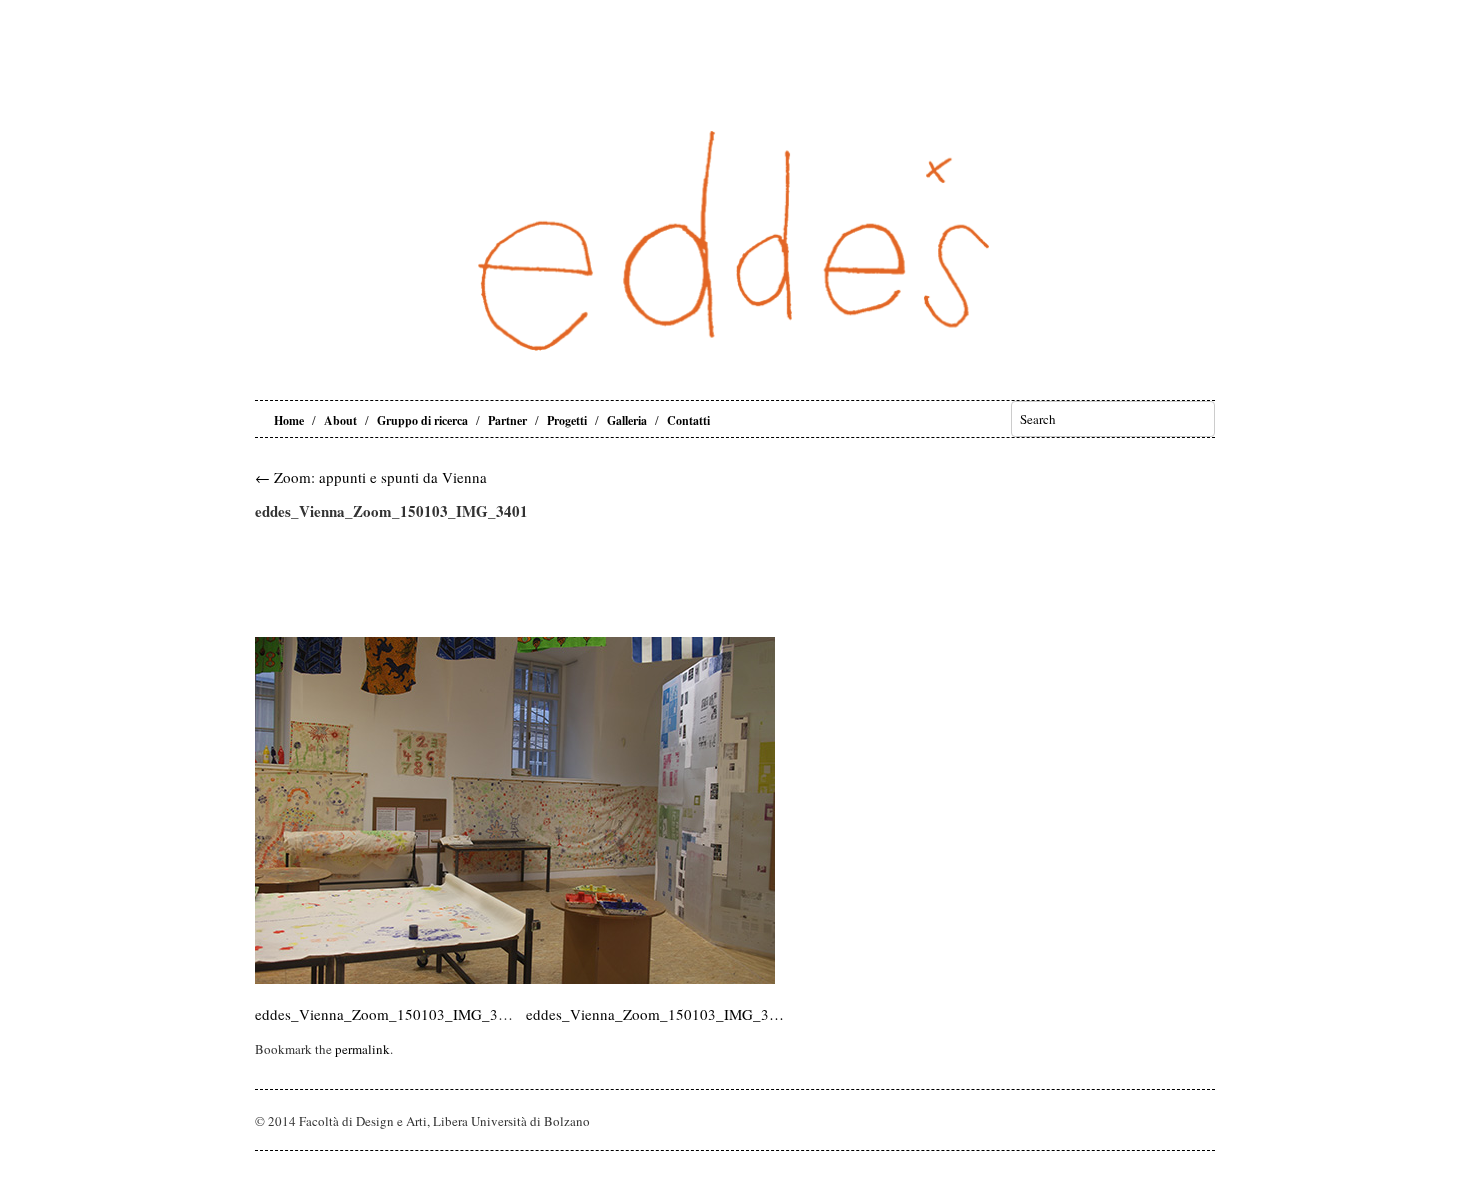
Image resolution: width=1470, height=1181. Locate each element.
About (340, 420)
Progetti (567, 420)
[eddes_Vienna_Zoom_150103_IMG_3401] (515, 978)
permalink (362, 1049)
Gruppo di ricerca (422, 420)
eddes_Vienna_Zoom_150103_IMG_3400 (388, 1014)
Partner (507, 420)
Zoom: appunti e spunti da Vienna (371, 477)
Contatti (688, 420)
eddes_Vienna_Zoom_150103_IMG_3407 (656, 1014)
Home (289, 420)
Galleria (627, 420)
